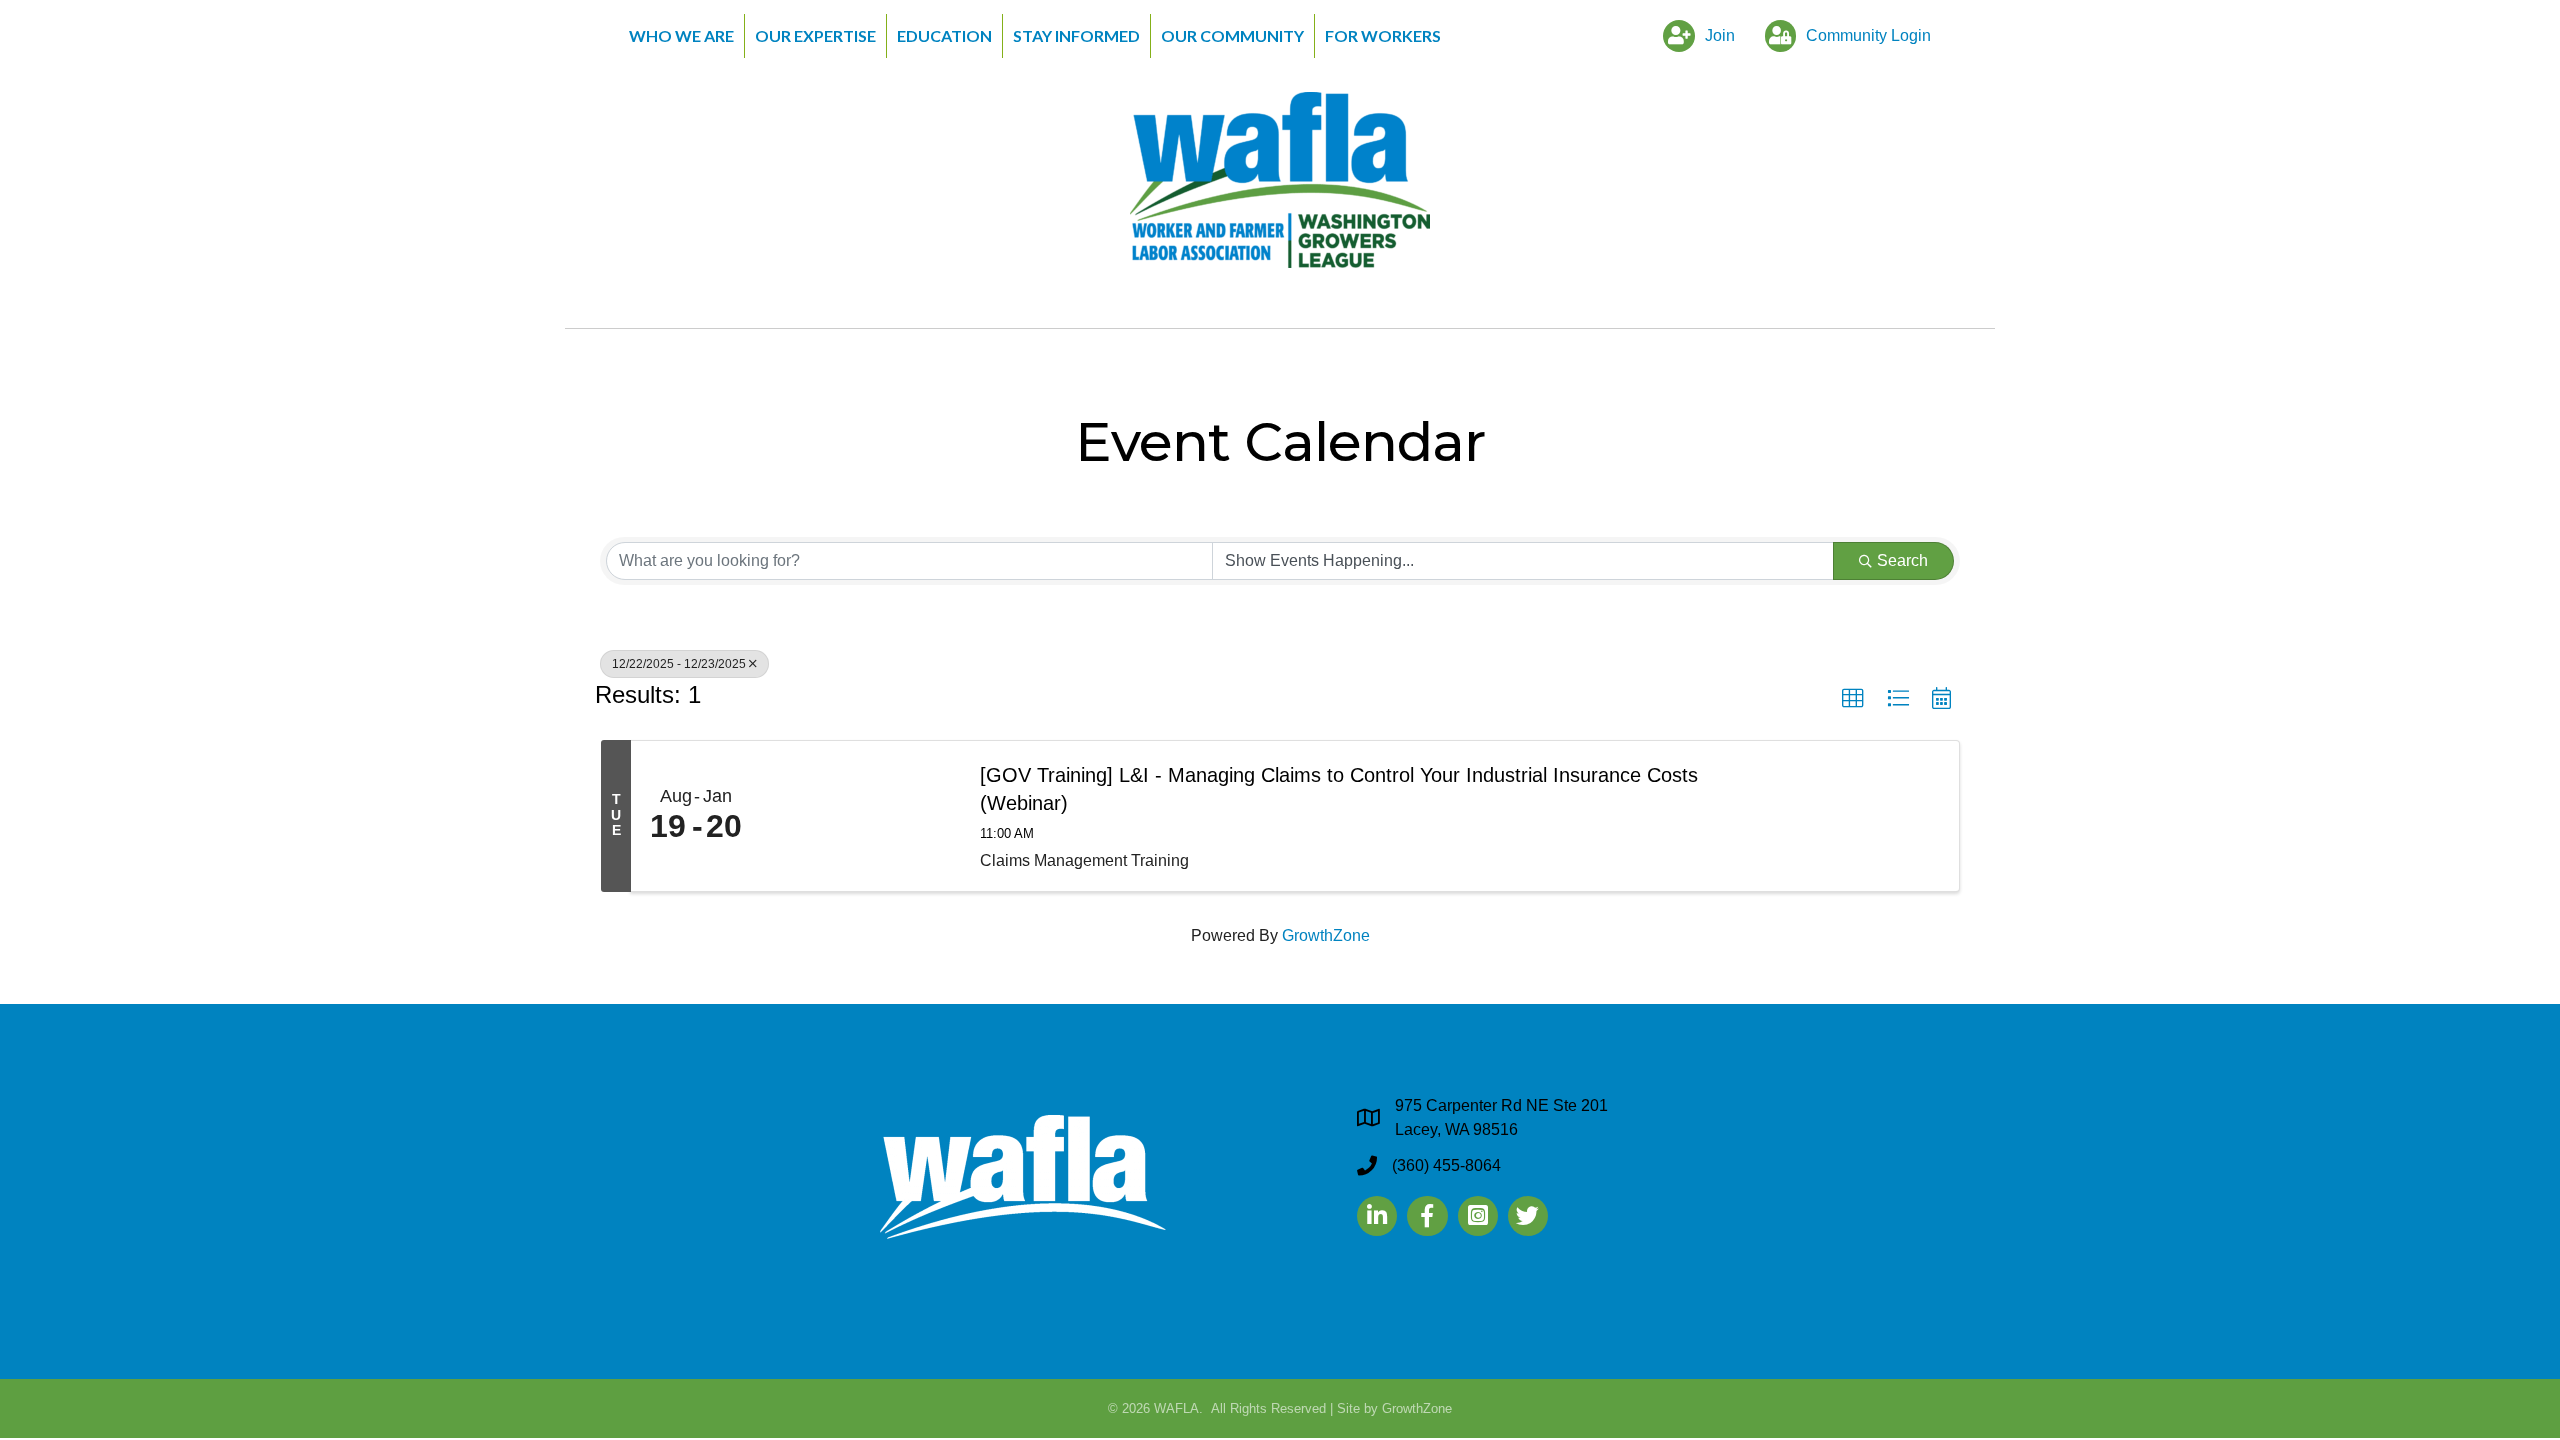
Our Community (1232, 35)
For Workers (1383, 35)
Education (944, 35)
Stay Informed (1076, 35)
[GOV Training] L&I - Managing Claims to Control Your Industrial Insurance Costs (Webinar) (1339, 789)
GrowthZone (1326, 935)
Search (1902, 560)
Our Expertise (815, 35)
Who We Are (681, 35)
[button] (1853, 699)
